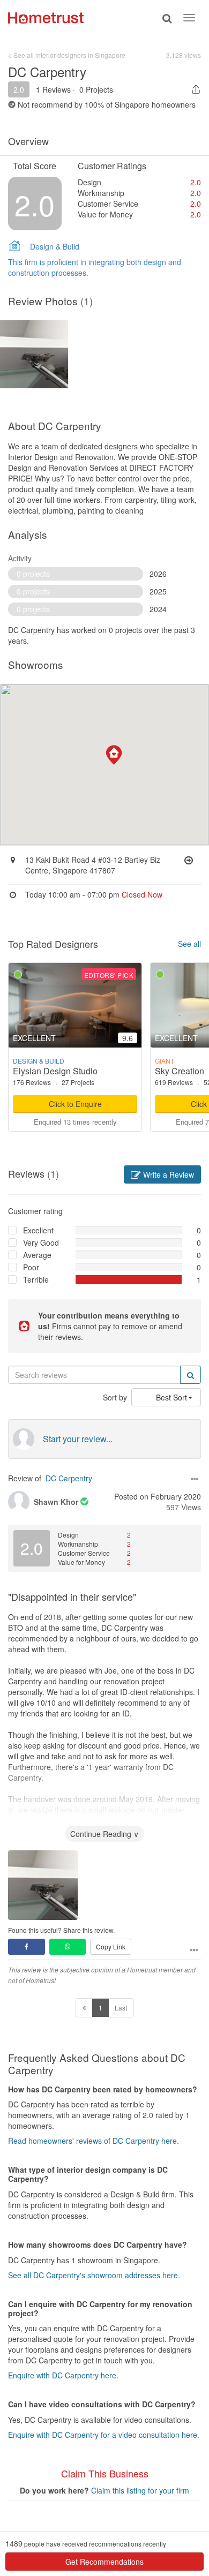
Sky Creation (180, 1071)
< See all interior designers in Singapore (67, 55)
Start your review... (78, 1439)
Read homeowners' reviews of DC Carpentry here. (94, 2141)
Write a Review (167, 1174)
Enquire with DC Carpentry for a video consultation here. (104, 2435)
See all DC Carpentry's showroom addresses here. (94, 2275)
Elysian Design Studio (55, 1071)
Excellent (38, 1230)
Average (37, 1255)
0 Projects (96, 89)
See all (189, 944)
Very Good (41, 1242)
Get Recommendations (104, 2562)
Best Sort (171, 1397)
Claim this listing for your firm (140, 2490)
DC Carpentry (69, 1478)
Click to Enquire (75, 1104)
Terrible (36, 1279)
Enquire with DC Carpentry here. (63, 2375)
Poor (31, 1267)
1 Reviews (53, 89)
